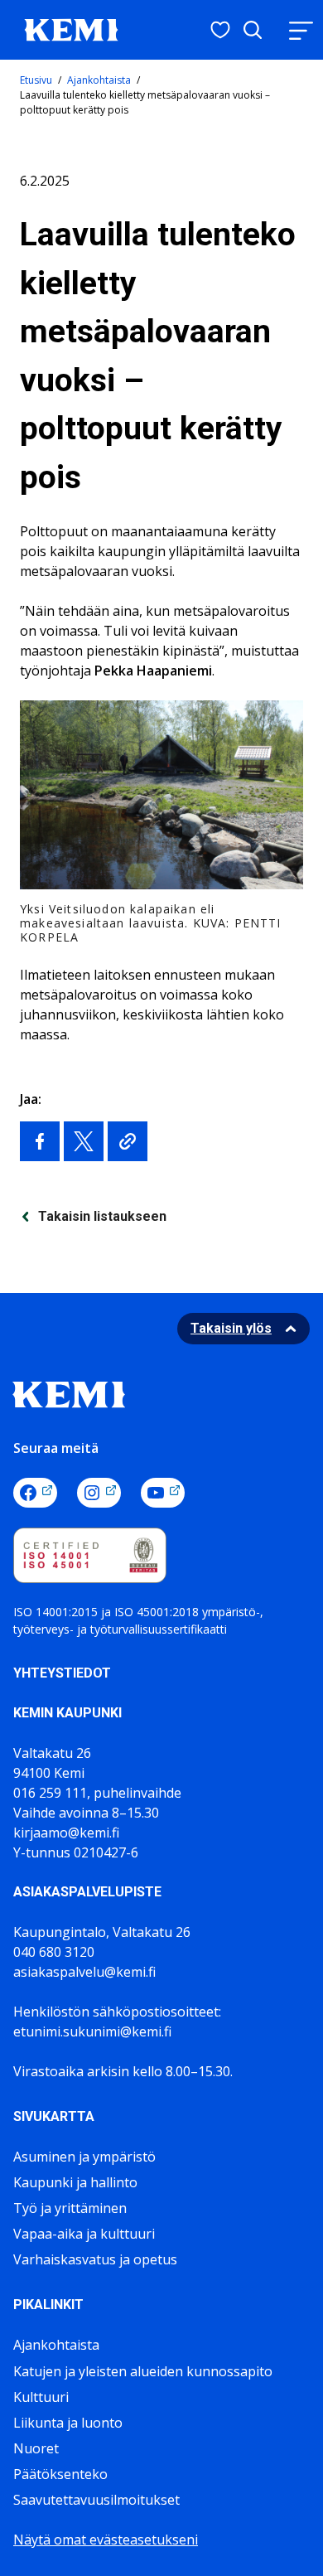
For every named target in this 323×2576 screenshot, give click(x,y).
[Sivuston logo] (71, 28)
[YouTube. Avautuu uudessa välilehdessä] (163, 1493)
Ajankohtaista (99, 80)
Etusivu (36, 80)
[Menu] (301, 30)
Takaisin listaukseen (102, 1216)
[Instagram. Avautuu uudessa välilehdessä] (99, 1493)
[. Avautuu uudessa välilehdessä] (40, 1141)
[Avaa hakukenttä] (253, 30)
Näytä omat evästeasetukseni (106, 2540)
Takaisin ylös (231, 1328)
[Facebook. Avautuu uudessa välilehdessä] (35, 1493)
